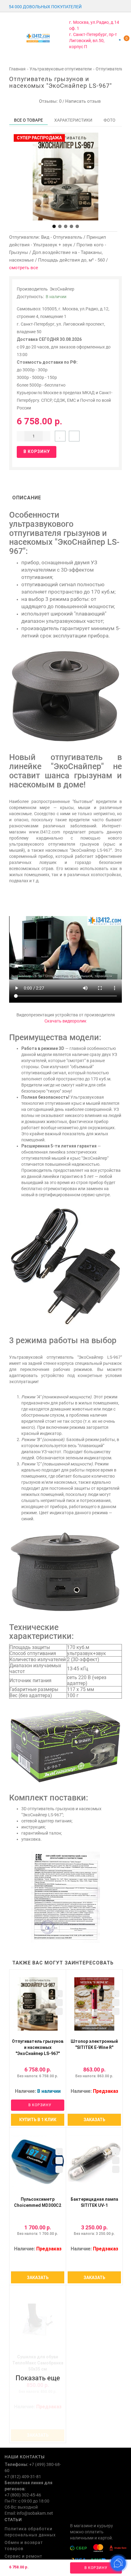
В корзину (96, 2568)
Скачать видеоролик (65, 1021)
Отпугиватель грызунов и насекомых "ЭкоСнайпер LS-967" (38, 2047)
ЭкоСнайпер (62, 289)
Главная (17, 69)
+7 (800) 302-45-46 (23, 2495)
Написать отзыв (83, 101)
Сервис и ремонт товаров (23, 2559)
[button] (54, 226)
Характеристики (73, 120)
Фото (110, 120)
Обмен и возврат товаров (24, 2546)
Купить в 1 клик (38, 2120)
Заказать (94, 2120)
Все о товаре (28, 120)
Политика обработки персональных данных (30, 2532)
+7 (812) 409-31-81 (23, 2477)
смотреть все (24, 268)
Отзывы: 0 (49, 101)
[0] (120, 40)
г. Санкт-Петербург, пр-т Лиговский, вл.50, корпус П (93, 41)
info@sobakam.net (35, 2513)
